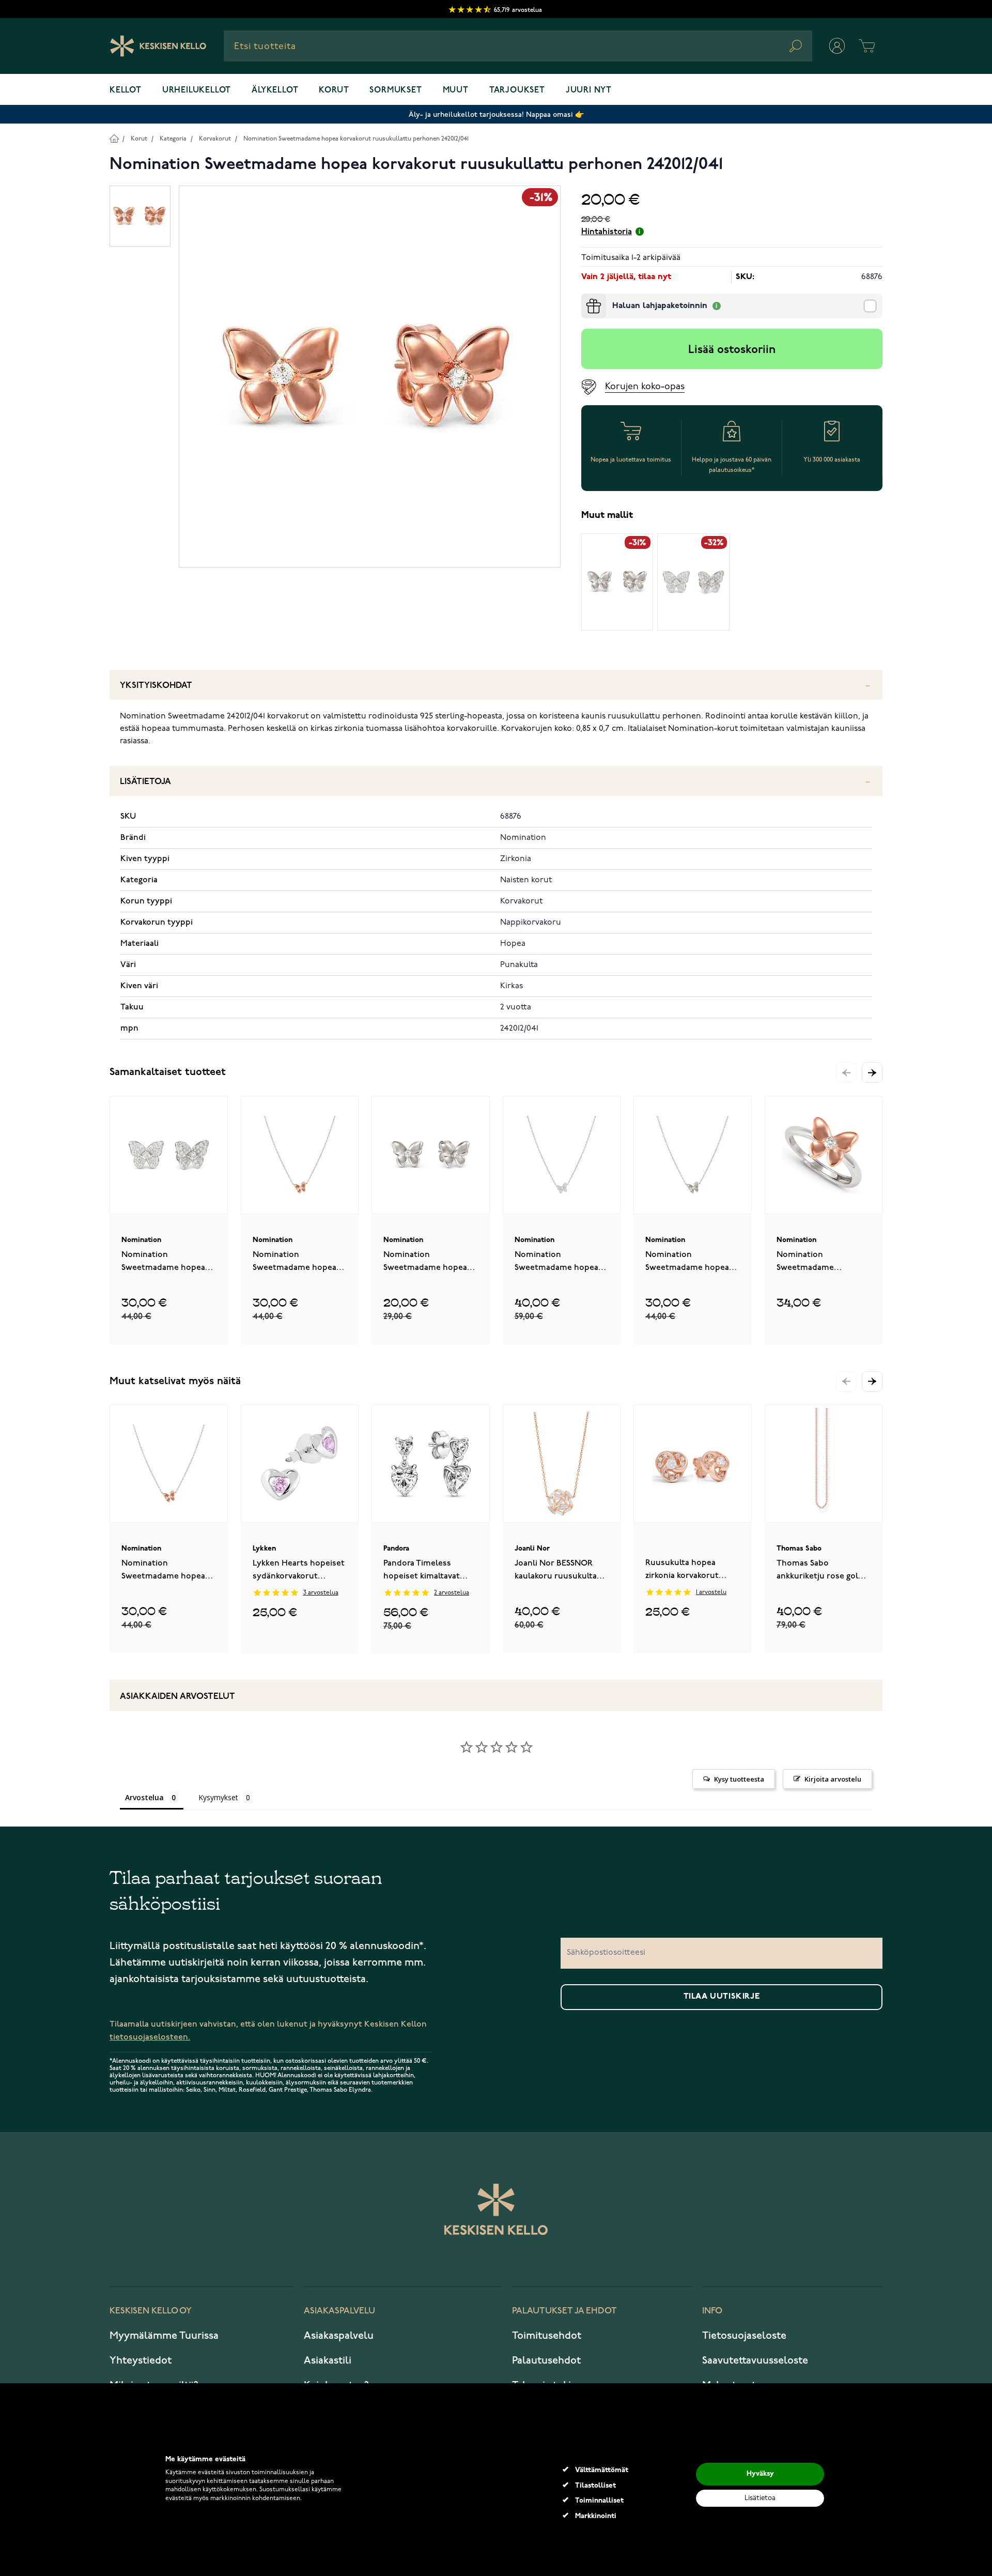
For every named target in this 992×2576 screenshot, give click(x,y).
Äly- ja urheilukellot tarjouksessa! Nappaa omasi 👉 (496, 114)
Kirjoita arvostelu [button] (833, 1779)
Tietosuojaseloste (744, 2336)
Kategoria (173, 139)
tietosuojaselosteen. (150, 2037)
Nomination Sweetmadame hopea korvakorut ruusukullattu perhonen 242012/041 (356, 139)
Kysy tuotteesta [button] (739, 1779)
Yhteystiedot (141, 2360)
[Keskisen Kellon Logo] (158, 46)
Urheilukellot (197, 90)
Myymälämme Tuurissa (164, 2336)
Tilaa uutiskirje (722, 1997)
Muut (456, 90)
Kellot (126, 90)
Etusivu (114, 138)
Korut (334, 90)
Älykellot (275, 90)
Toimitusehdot (547, 2336)
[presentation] (585, 298)
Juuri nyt (589, 90)
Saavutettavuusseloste (755, 2360)
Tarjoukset (517, 90)
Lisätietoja (145, 782)
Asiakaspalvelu (339, 2336)
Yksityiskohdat (156, 686)
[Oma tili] (837, 46)
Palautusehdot (546, 2360)
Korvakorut (215, 139)
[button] (872, 1072)
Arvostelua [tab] (144, 1797)
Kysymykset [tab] (218, 1797)
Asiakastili (328, 2360)
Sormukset (396, 90)
